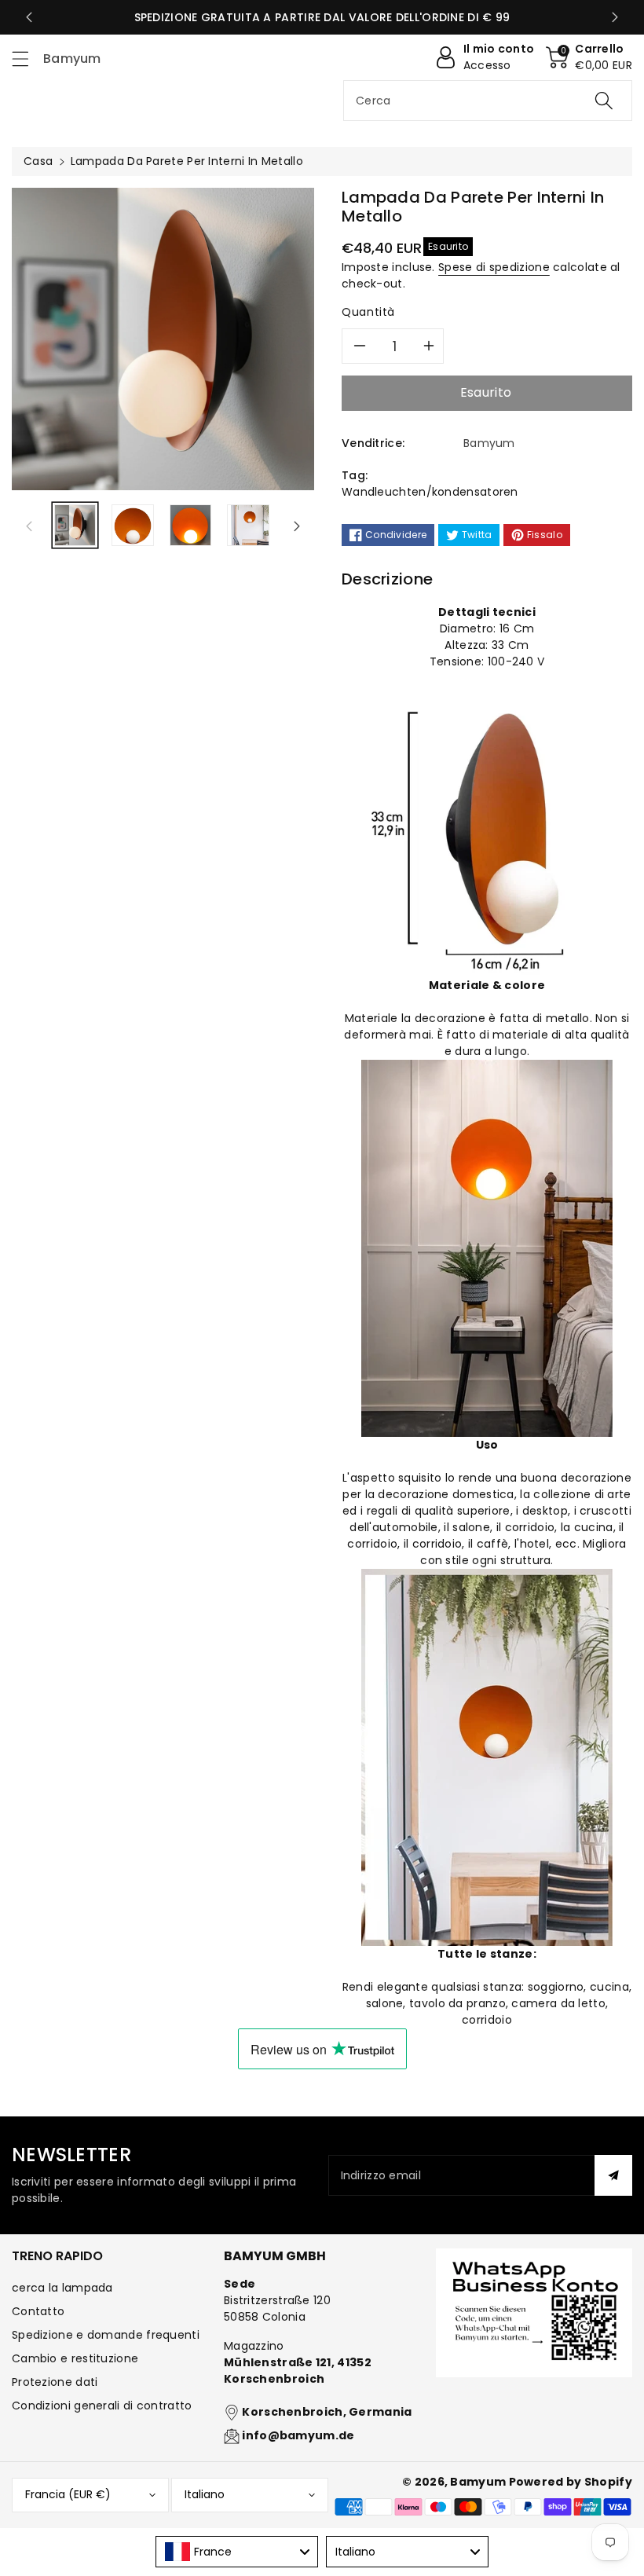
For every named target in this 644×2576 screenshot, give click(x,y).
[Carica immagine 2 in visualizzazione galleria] (132, 525)
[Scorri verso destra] (297, 526)
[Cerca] (604, 101)
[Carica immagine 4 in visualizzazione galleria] (248, 525)
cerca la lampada (62, 2288)
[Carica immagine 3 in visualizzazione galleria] (190, 525)
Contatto (38, 2311)
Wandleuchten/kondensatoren (430, 492)
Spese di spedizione (494, 267)
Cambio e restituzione (75, 2358)
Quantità (368, 312)
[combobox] (488, 101)
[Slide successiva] (615, 17)
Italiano (205, 2494)
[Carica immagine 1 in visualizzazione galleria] (75, 525)
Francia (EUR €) (68, 2494)
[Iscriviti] (613, 2175)
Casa (38, 161)
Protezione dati (55, 2382)
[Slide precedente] (29, 17)
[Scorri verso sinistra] (29, 526)
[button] (27, 59)
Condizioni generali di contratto (102, 2406)
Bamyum (478, 2482)
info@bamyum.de (298, 2435)
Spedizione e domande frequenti (106, 2335)
